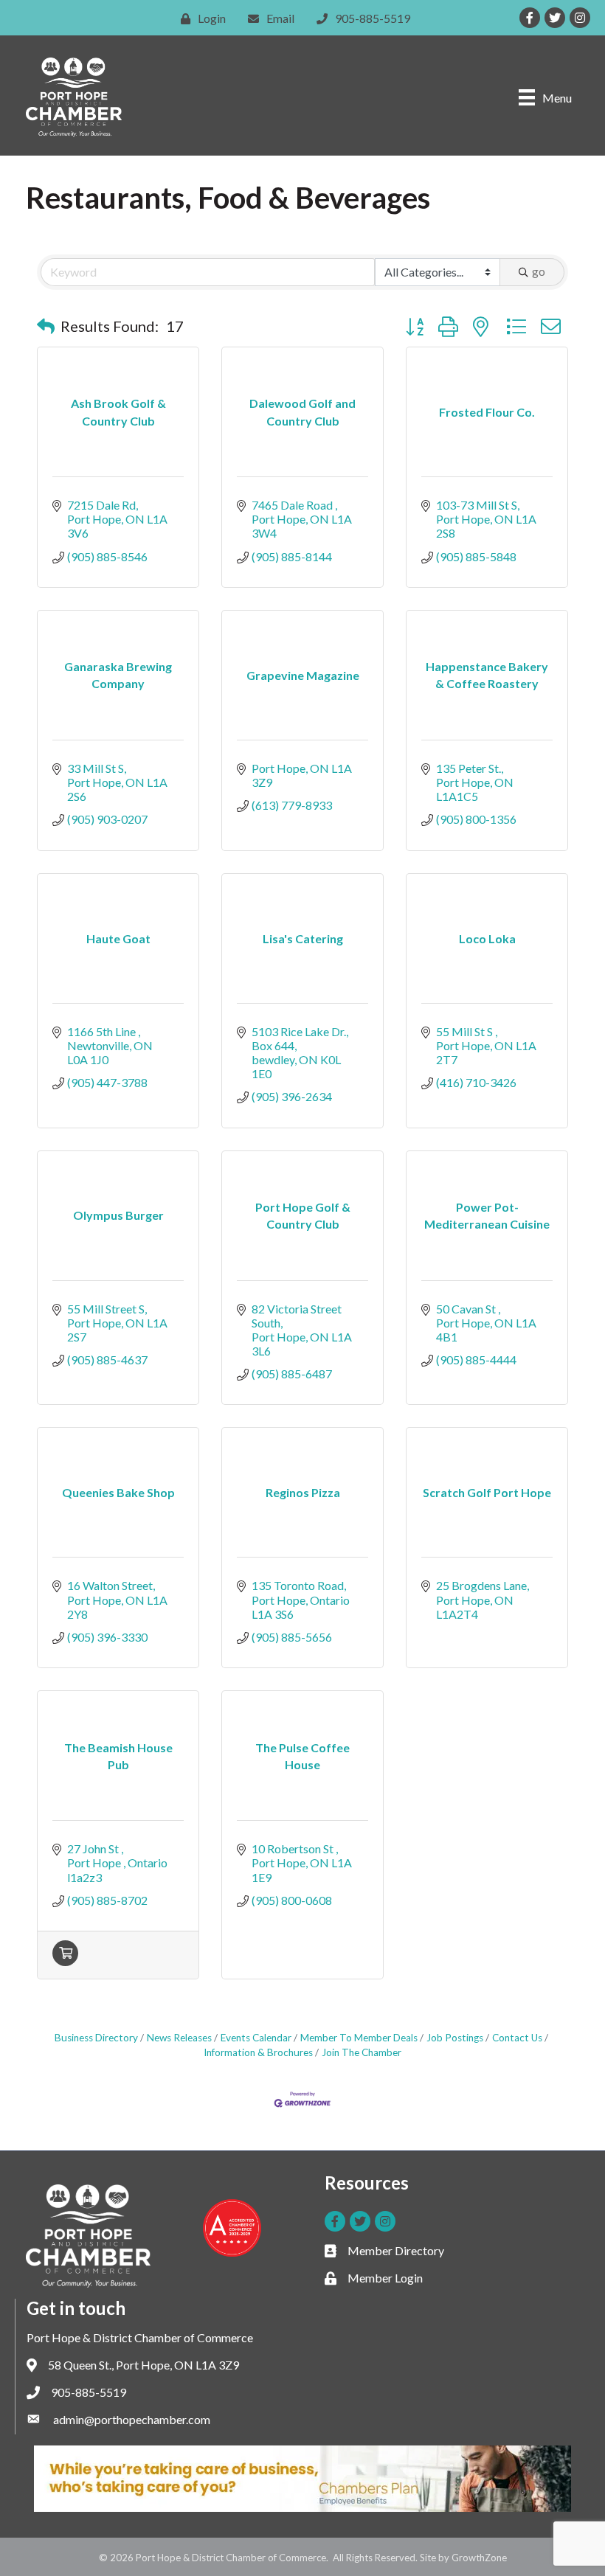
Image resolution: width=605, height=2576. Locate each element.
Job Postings (455, 2038)
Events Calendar (256, 2038)
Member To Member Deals (359, 2038)
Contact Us (517, 2038)
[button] (46, 326)
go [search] (539, 271)
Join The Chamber (362, 2052)
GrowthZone (479, 2558)
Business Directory (96, 2038)
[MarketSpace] (65, 1961)
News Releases (179, 2038)
